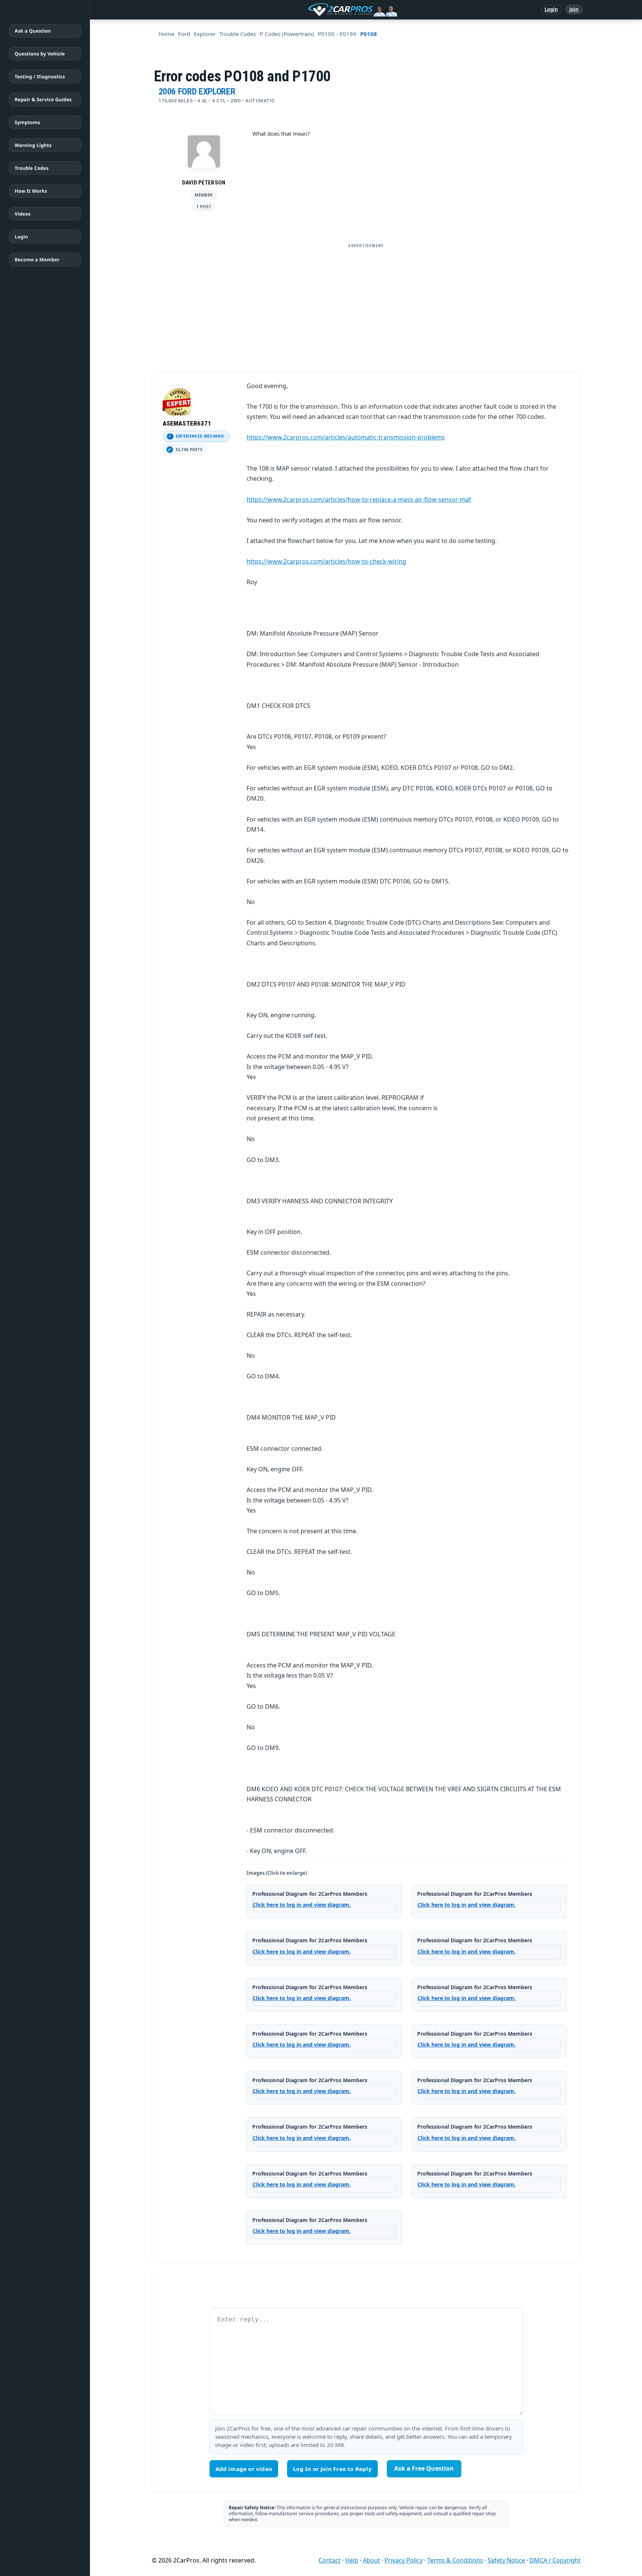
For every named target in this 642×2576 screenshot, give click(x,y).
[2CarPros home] (314, 10)
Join (574, 9)
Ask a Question (33, 31)
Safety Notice (506, 2560)
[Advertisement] (366, 304)
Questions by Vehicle (40, 54)
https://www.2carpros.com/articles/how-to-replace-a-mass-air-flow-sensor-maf (359, 499)
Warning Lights (33, 145)
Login (551, 9)
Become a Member (37, 259)
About (371, 2560)
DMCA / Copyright (555, 2560)
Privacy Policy (404, 2560)
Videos (23, 214)
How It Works (31, 191)
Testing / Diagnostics (40, 76)
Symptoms (27, 122)
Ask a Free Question (424, 2468)
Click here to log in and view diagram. (302, 1905)
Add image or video (244, 2469)
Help (352, 2560)
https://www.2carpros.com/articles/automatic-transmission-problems (346, 437)
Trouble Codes (32, 168)
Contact (330, 2560)
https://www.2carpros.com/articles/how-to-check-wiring (326, 561)
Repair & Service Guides (43, 99)
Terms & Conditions (455, 2560)
